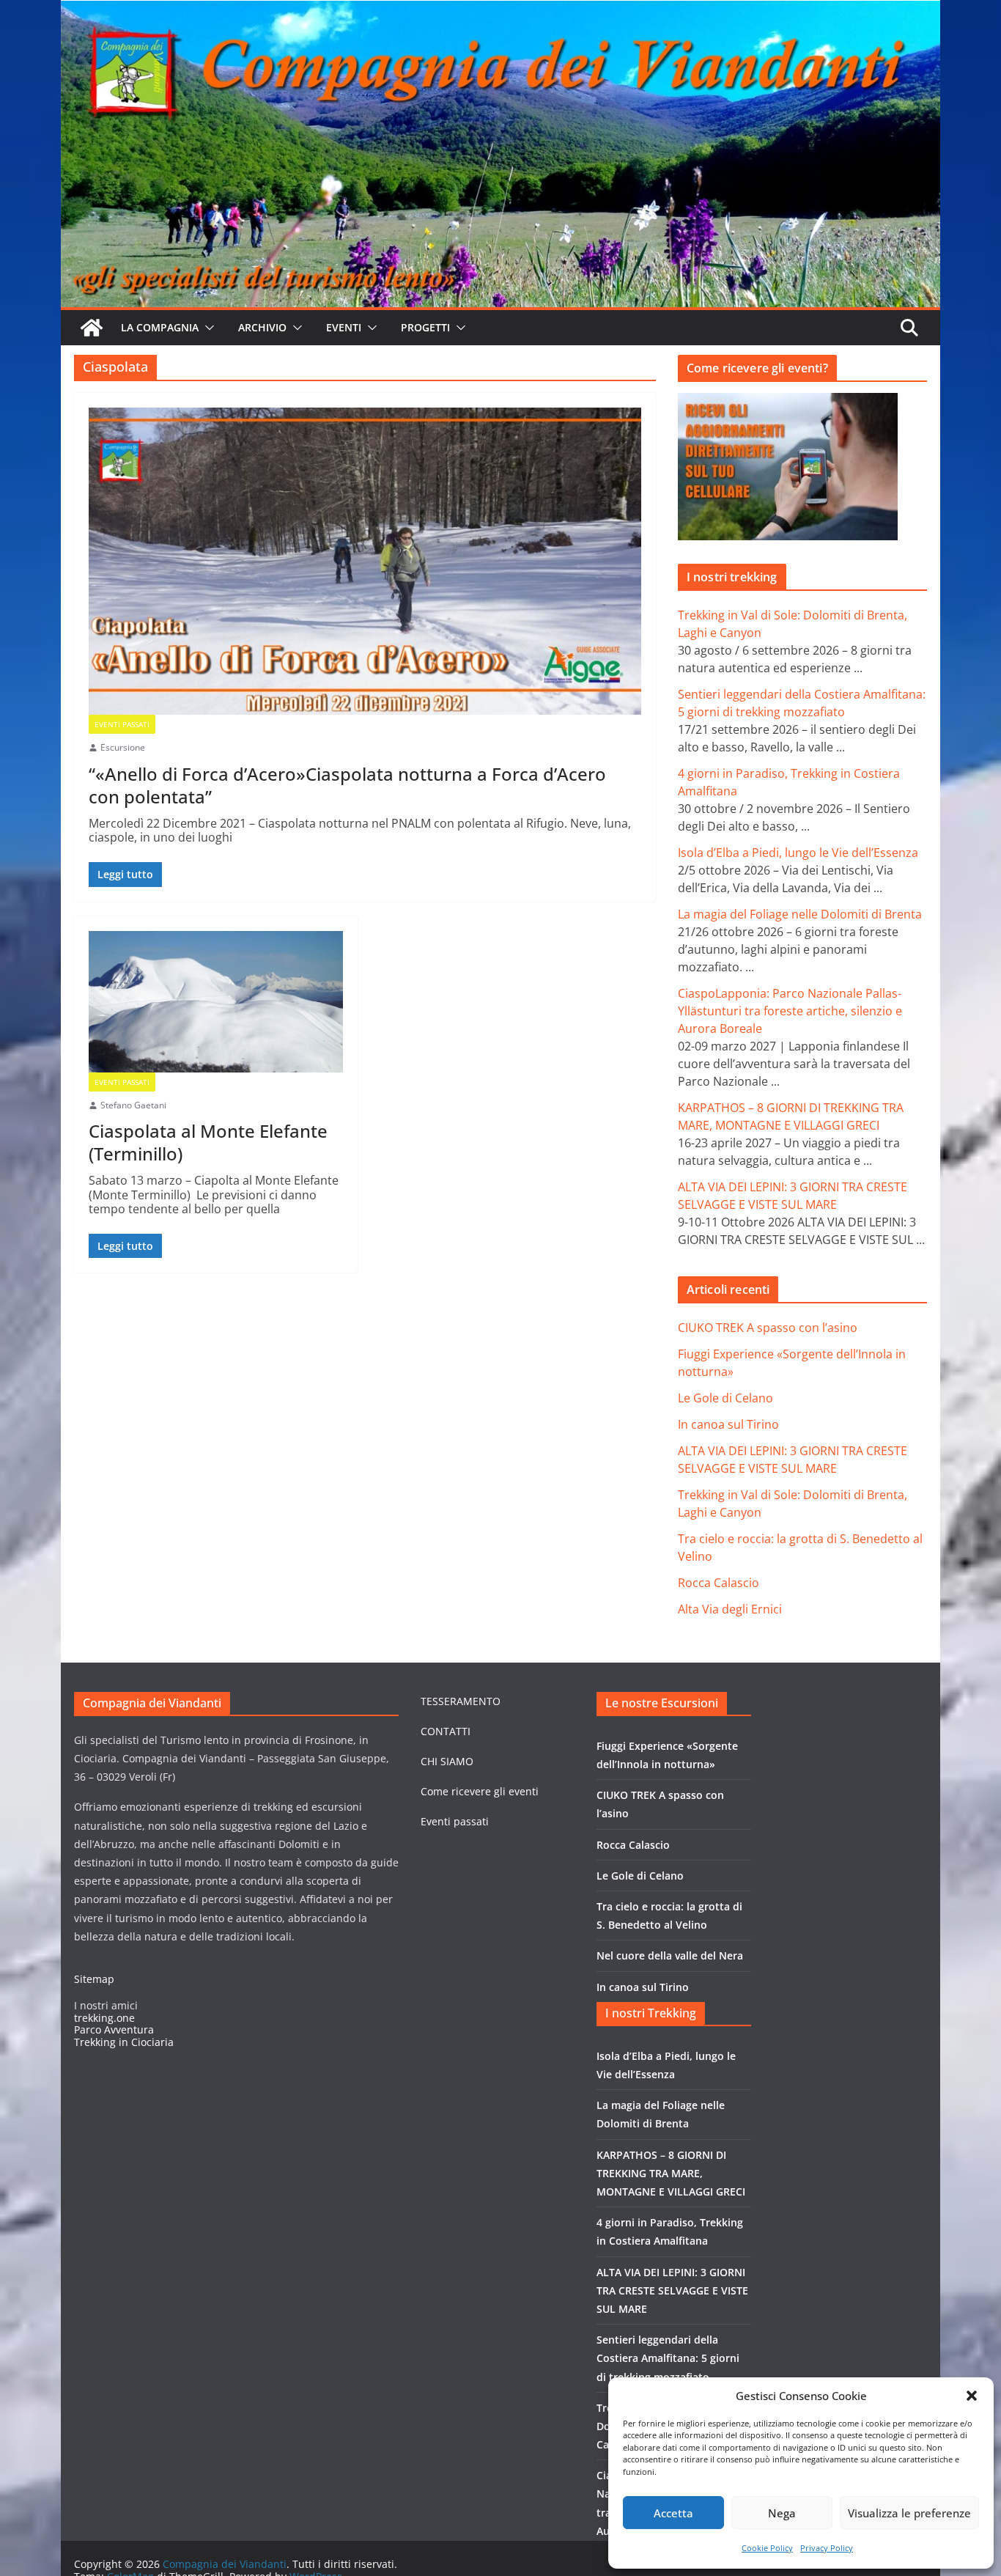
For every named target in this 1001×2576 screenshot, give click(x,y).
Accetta (673, 2513)
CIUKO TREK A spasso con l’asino (768, 1328)
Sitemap (94, 1979)
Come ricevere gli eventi (480, 1791)
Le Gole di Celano (725, 1398)
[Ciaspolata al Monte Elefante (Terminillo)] (216, 1002)
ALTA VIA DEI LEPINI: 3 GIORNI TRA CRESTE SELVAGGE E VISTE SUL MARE (672, 2290)
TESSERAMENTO (461, 1701)
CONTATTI (446, 1731)
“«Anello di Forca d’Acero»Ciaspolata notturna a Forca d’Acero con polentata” (347, 785)
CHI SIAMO (447, 1761)
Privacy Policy (827, 2548)
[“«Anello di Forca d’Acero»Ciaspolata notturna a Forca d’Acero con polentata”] (365, 561)
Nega (782, 2513)
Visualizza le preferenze (909, 2513)
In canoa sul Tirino (728, 1424)
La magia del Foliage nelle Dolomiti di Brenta (800, 914)
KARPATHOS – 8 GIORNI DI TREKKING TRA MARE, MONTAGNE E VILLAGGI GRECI (671, 2173)
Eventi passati (455, 1821)
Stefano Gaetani (133, 1105)
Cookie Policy (767, 2548)
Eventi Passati (122, 724)
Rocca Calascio (719, 1583)
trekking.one (104, 2018)
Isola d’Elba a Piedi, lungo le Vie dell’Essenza (798, 853)
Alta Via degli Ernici (730, 1609)
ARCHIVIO (262, 327)
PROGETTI (425, 327)
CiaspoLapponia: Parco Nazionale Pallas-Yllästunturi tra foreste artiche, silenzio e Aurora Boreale (790, 1011)
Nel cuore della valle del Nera (670, 1955)
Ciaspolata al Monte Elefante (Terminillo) (208, 1142)
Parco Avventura (114, 2029)
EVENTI (344, 327)
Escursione (123, 748)
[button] (972, 2396)
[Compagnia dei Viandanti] (92, 328)
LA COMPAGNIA (160, 327)
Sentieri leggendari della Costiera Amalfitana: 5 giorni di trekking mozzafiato (668, 2358)
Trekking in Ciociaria (124, 2042)
